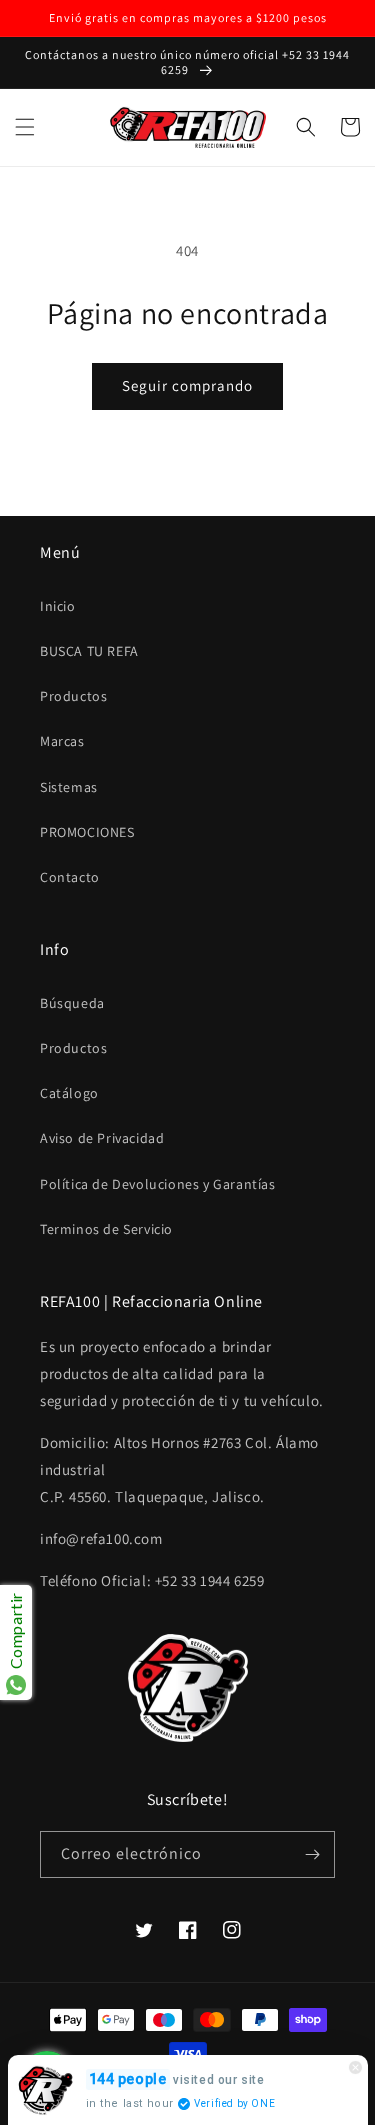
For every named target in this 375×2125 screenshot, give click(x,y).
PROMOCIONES (87, 832)
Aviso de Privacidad (102, 1138)
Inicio (58, 606)
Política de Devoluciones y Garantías (158, 1184)
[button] (25, 127)
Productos (73, 696)
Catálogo (69, 1093)
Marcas (62, 741)
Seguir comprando (187, 385)
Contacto (70, 877)
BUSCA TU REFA (89, 651)
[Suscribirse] (312, 1854)
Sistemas (69, 787)
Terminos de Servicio (106, 1229)
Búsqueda (72, 1003)
